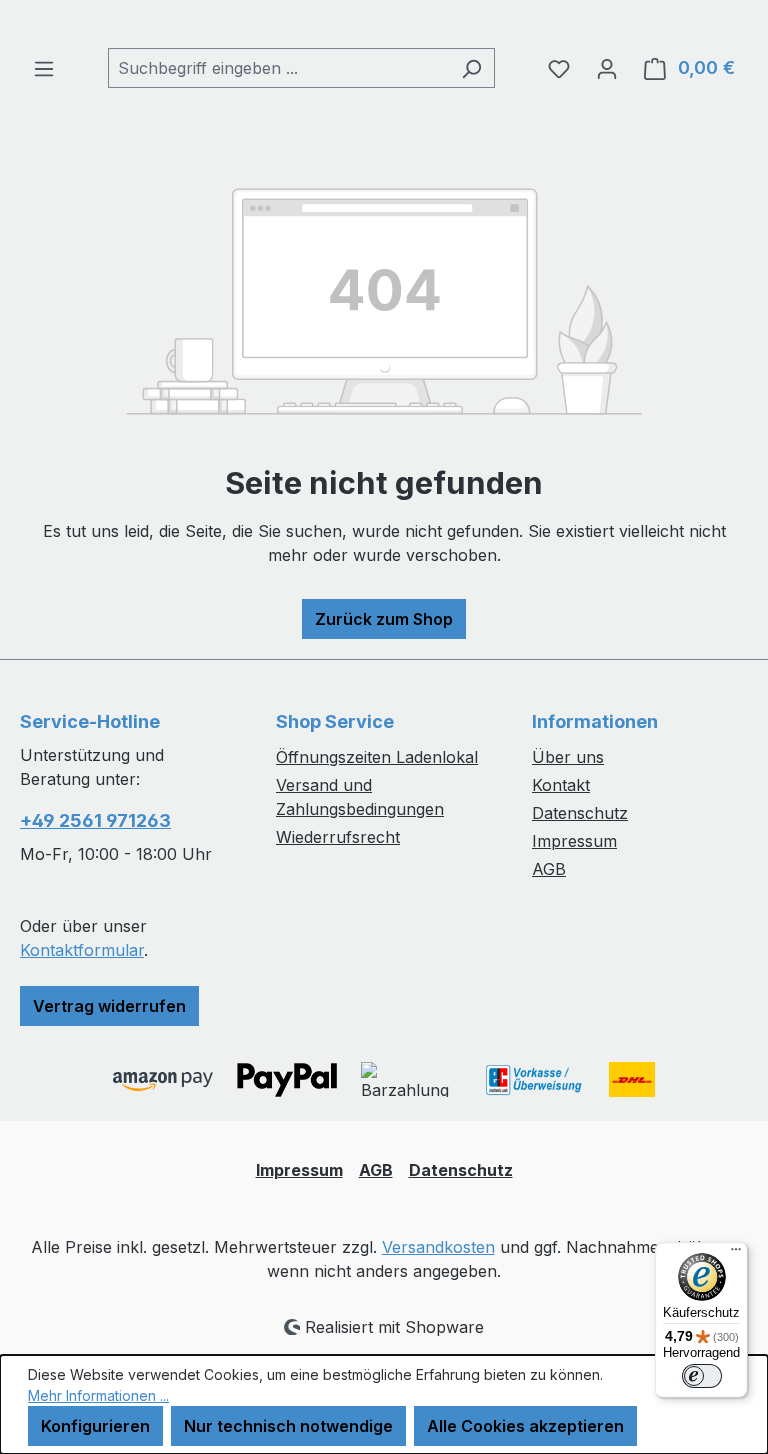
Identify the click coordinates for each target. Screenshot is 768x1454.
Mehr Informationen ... (98, 1395)
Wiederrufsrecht (338, 837)
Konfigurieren (95, 1426)
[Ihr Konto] (607, 68)
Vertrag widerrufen (109, 1006)
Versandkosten (438, 1247)
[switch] (702, 1376)
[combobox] (278, 68)
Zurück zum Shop (384, 619)
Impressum (574, 841)
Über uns (568, 757)
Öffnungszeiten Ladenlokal (377, 757)
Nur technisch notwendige (288, 1426)
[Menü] (44, 68)
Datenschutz (580, 813)
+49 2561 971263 (95, 820)
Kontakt (561, 785)
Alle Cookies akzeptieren (525, 1426)
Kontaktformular (82, 950)
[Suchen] (471, 68)
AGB (549, 869)
